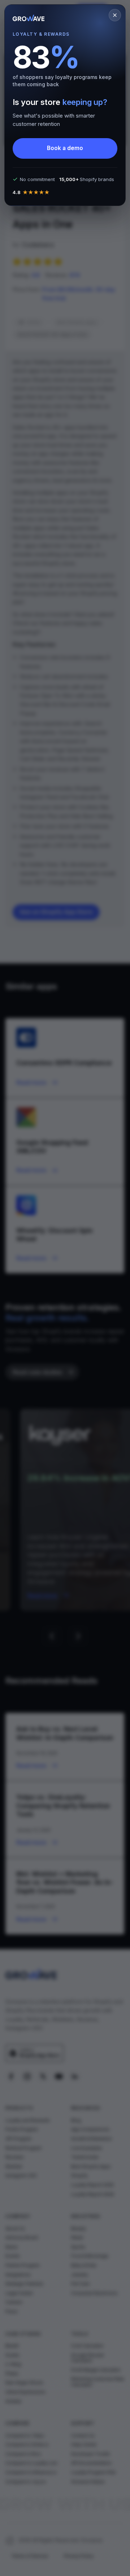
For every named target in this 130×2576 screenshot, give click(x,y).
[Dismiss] (115, 15)
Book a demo (65, 148)
